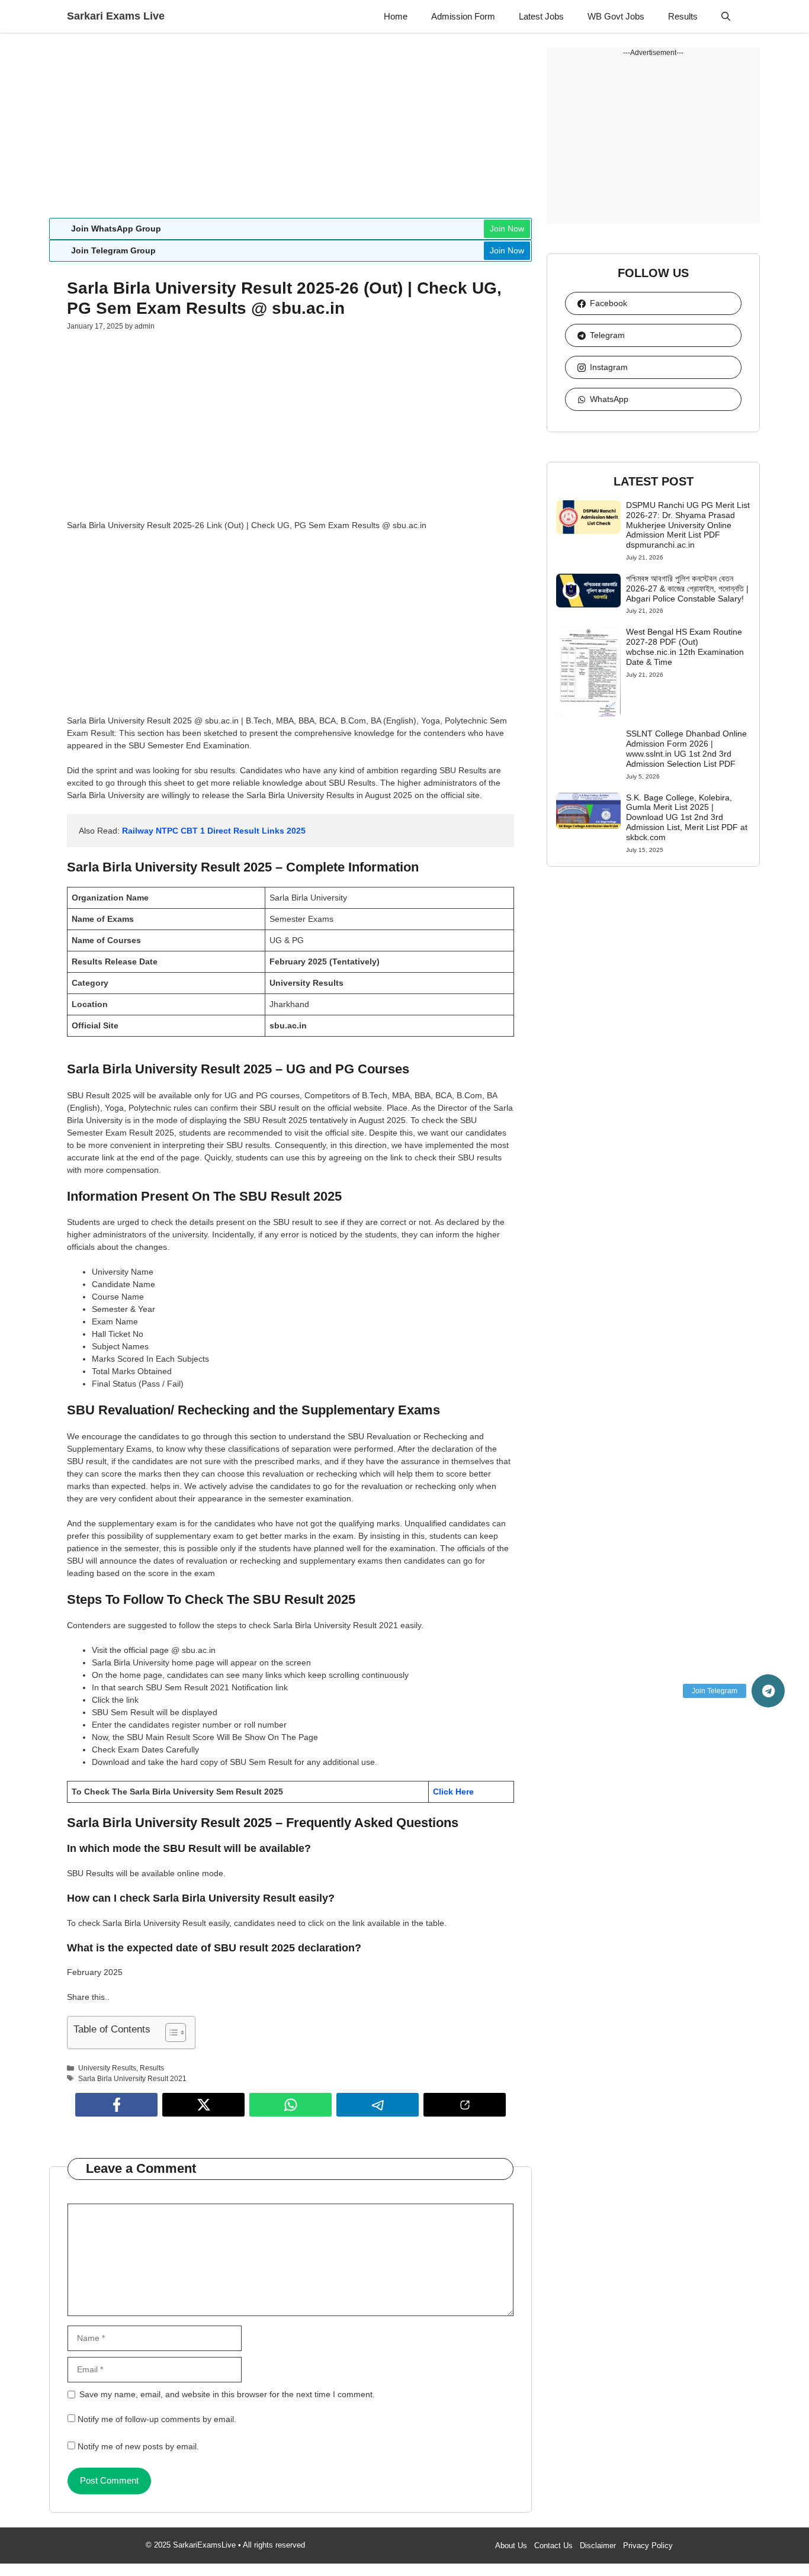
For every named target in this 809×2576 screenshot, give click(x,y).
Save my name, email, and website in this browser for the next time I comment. (227, 2394)
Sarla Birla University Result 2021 (132, 2079)
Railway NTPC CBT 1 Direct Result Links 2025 (214, 831)
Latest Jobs (541, 16)
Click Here (455, 1792)
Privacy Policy (648, 2546)
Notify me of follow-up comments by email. (157, 2419)
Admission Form (463, 16)
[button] (726, 16)
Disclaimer (598, 2546)
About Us (511, 2546)
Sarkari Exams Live (116, 16)
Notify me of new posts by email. (138, 2446)
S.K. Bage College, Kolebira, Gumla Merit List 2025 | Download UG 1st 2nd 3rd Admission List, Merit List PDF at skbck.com (687, 817)
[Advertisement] (290, 130)
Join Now (507, 229)
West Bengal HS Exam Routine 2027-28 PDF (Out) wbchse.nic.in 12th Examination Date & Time (685, 647)
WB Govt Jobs (616, 16)
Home (396, 16)
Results (683, 16)
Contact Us (553, 2546)
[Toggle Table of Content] (170, 2033)
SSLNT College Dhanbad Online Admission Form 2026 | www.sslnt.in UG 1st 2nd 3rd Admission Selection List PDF (686, 748)
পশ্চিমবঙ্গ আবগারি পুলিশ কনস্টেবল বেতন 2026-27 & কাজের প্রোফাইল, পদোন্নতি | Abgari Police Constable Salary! (687, 588)
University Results (107, 2068)
